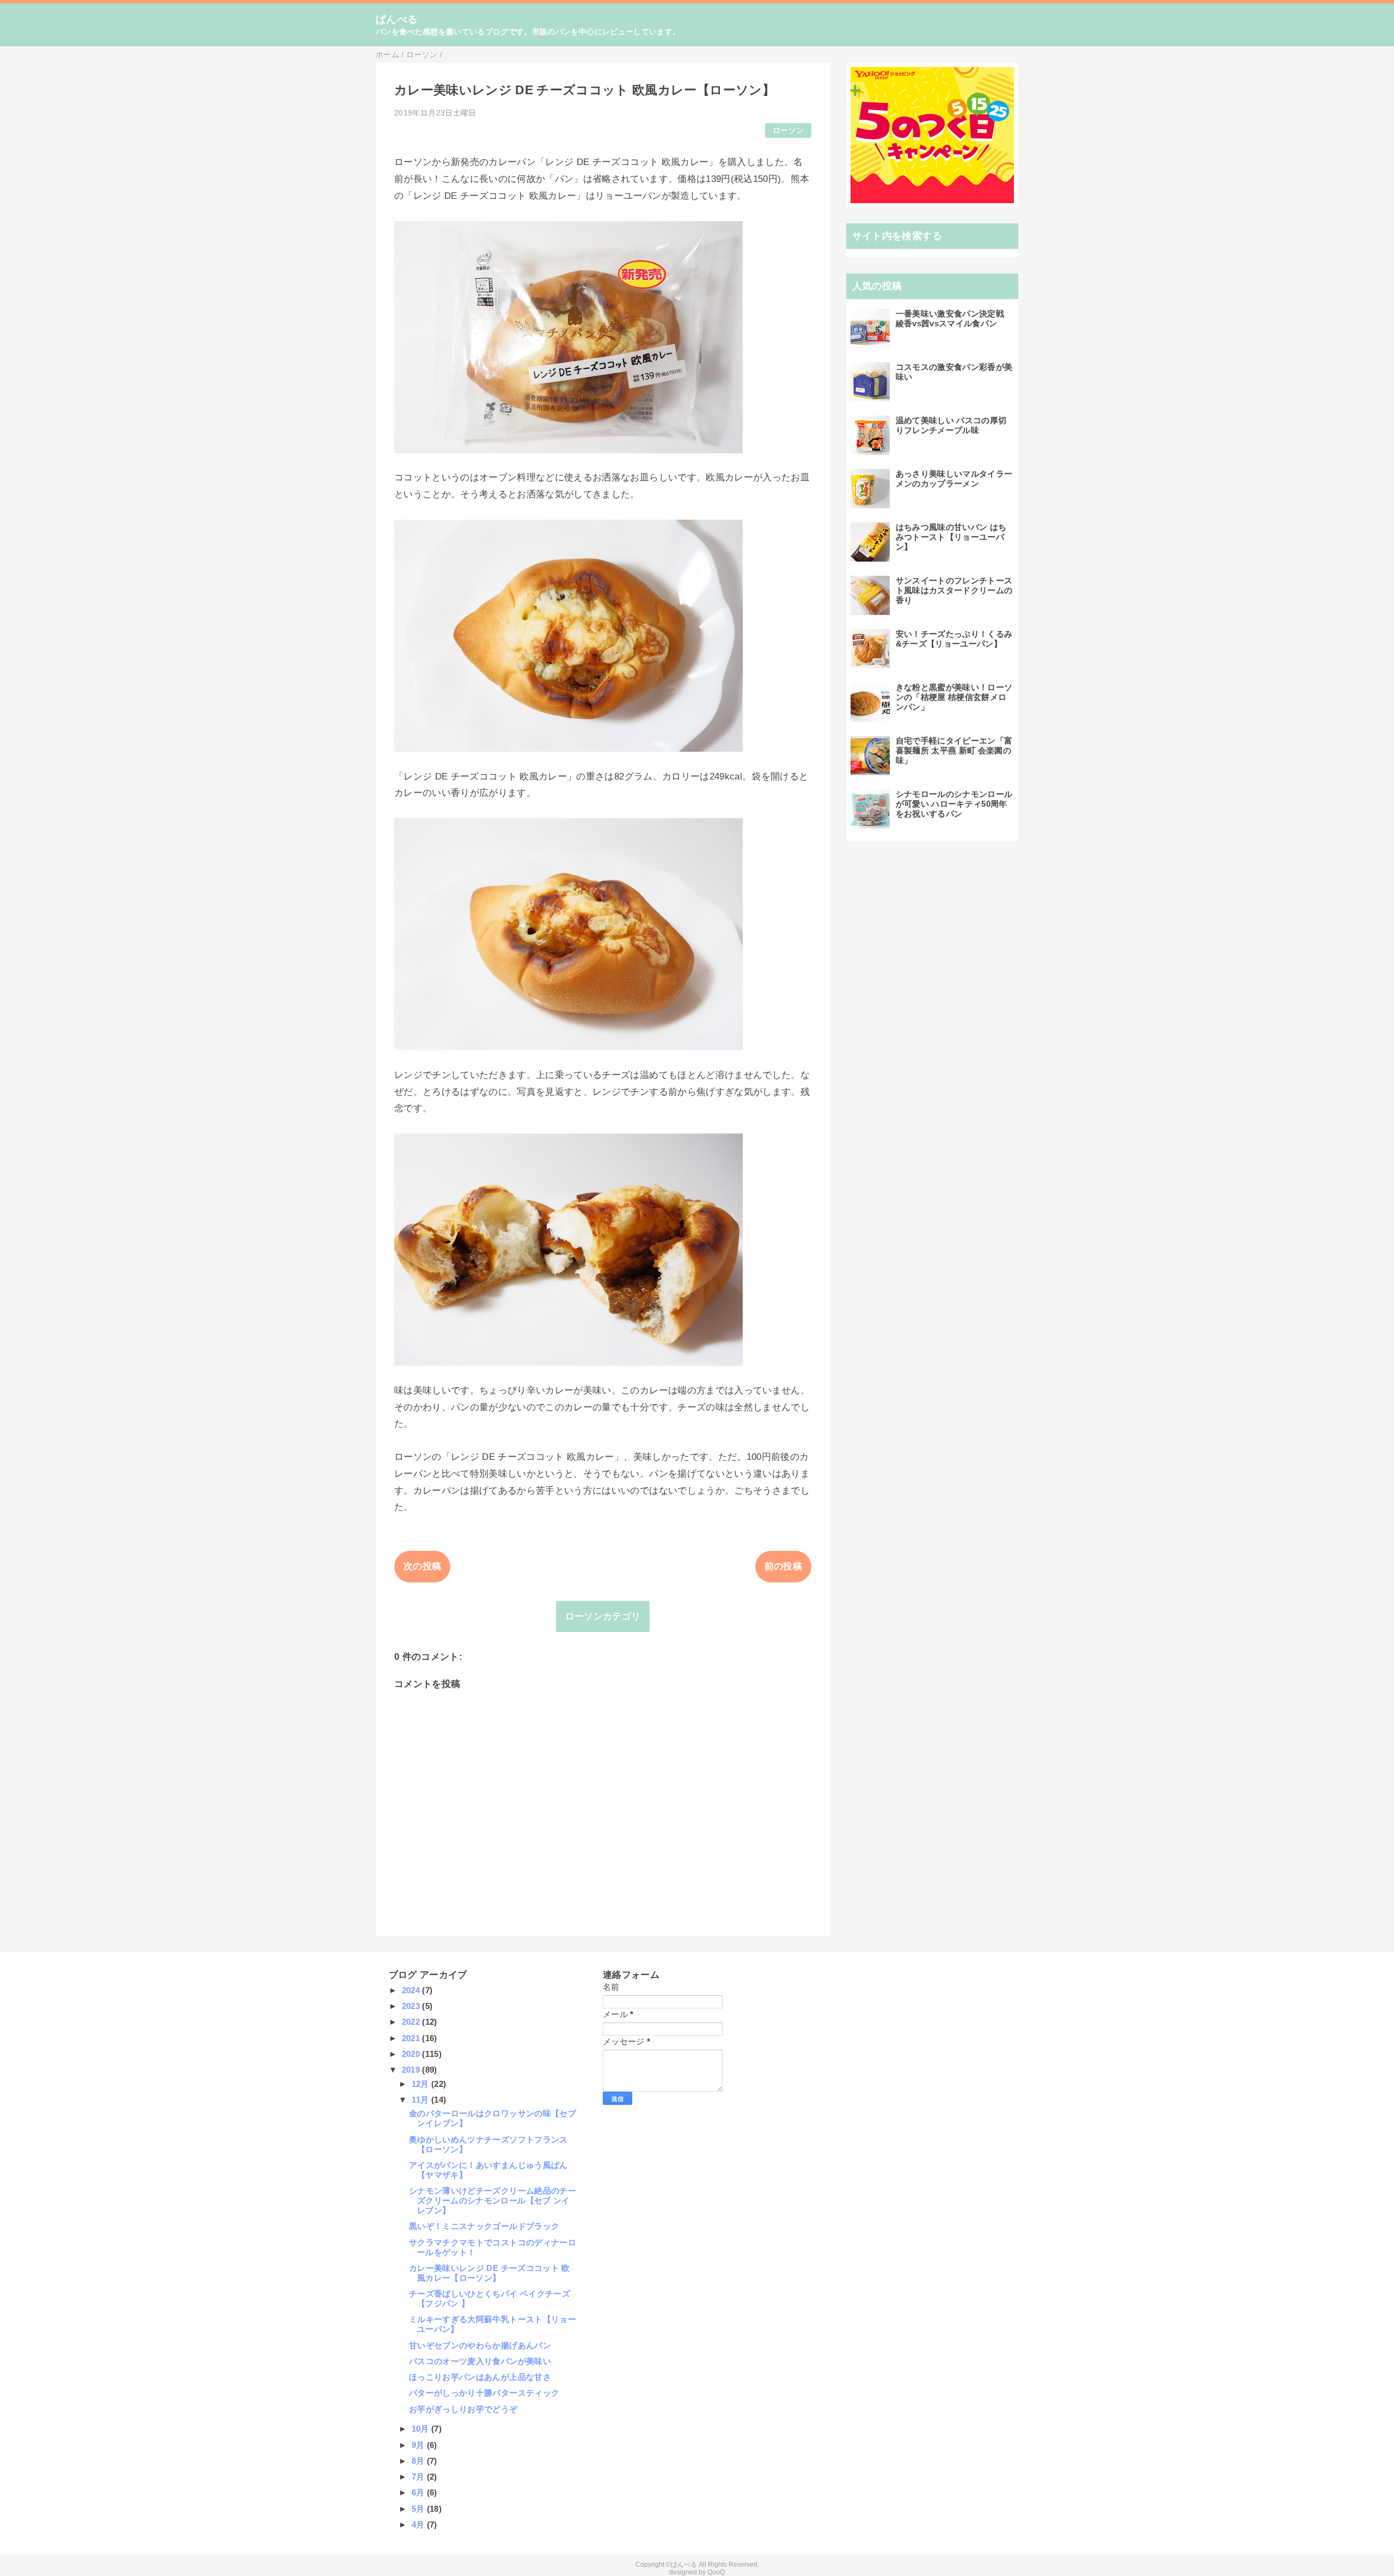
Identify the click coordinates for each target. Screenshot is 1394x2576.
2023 (412, 2006)
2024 (412, 1990)
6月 (419, 2492)
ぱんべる (397, 19)
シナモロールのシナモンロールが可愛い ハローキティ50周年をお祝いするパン (954, 804)
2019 (412, 2070)
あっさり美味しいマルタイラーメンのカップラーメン (954, 479)
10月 (421, 2429)
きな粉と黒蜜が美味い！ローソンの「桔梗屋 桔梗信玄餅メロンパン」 (954, 697)
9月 (419, 2445)
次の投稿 (422, 1566)
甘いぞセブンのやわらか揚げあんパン (480, 2345)
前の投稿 (783, 1566)
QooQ (716, 2572)
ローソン (788, 130)
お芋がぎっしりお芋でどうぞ (463, 2409)
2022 (412, 2022)
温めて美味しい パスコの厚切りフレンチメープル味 (951, 425)
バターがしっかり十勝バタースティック (484, 2393)
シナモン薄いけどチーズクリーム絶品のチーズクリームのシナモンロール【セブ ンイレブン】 (493, 2200)
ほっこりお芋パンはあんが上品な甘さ (480, 2377)
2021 (412, 2038)
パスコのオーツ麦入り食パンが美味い (480, 2361)
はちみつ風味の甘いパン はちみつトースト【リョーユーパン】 (951, 537)
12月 (421, 2084)
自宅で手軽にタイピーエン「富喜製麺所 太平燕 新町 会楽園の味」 (954, 750)
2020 (412, 2054)
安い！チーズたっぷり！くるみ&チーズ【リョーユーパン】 (954, 639)
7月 (419, 2477)
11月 (421, 2100)
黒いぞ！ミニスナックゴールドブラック (484, 2226)
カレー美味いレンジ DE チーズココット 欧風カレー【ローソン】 (489, 2273)
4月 (419, 2525)
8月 (419, 2461)
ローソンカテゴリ (603, 1616)
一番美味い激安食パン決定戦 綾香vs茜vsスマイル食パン (950, 318)
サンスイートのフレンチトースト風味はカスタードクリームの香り (954, 590)
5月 (419, 2509)
